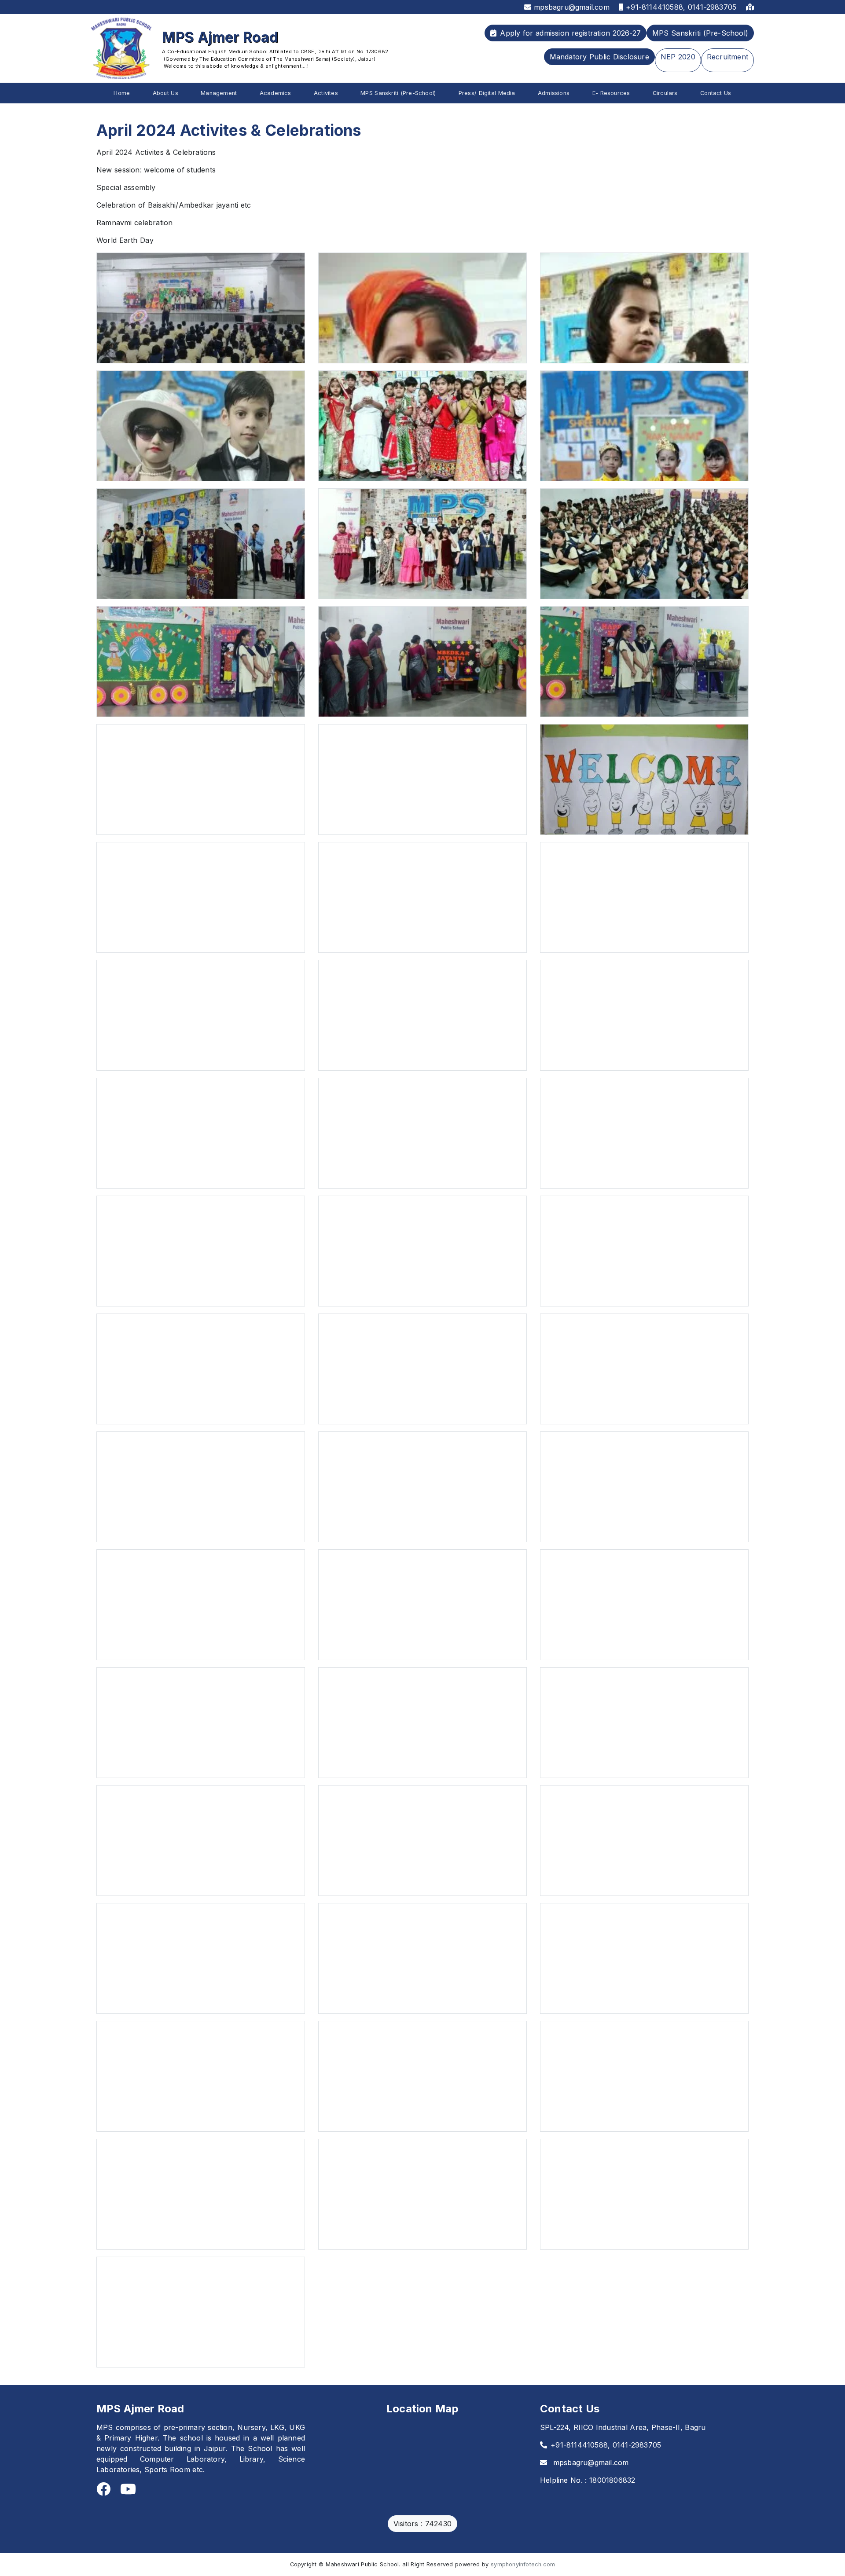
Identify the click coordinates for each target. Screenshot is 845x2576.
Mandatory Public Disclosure (599, 57)
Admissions (554, 93)
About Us (165, 93)
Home (122, 93)
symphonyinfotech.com (523, 2564)
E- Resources (611, 93)
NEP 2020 (678, 57)
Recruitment (727, 57)
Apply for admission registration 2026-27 (570, 33)
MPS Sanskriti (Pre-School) (700, 33)
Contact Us (716, 93)
